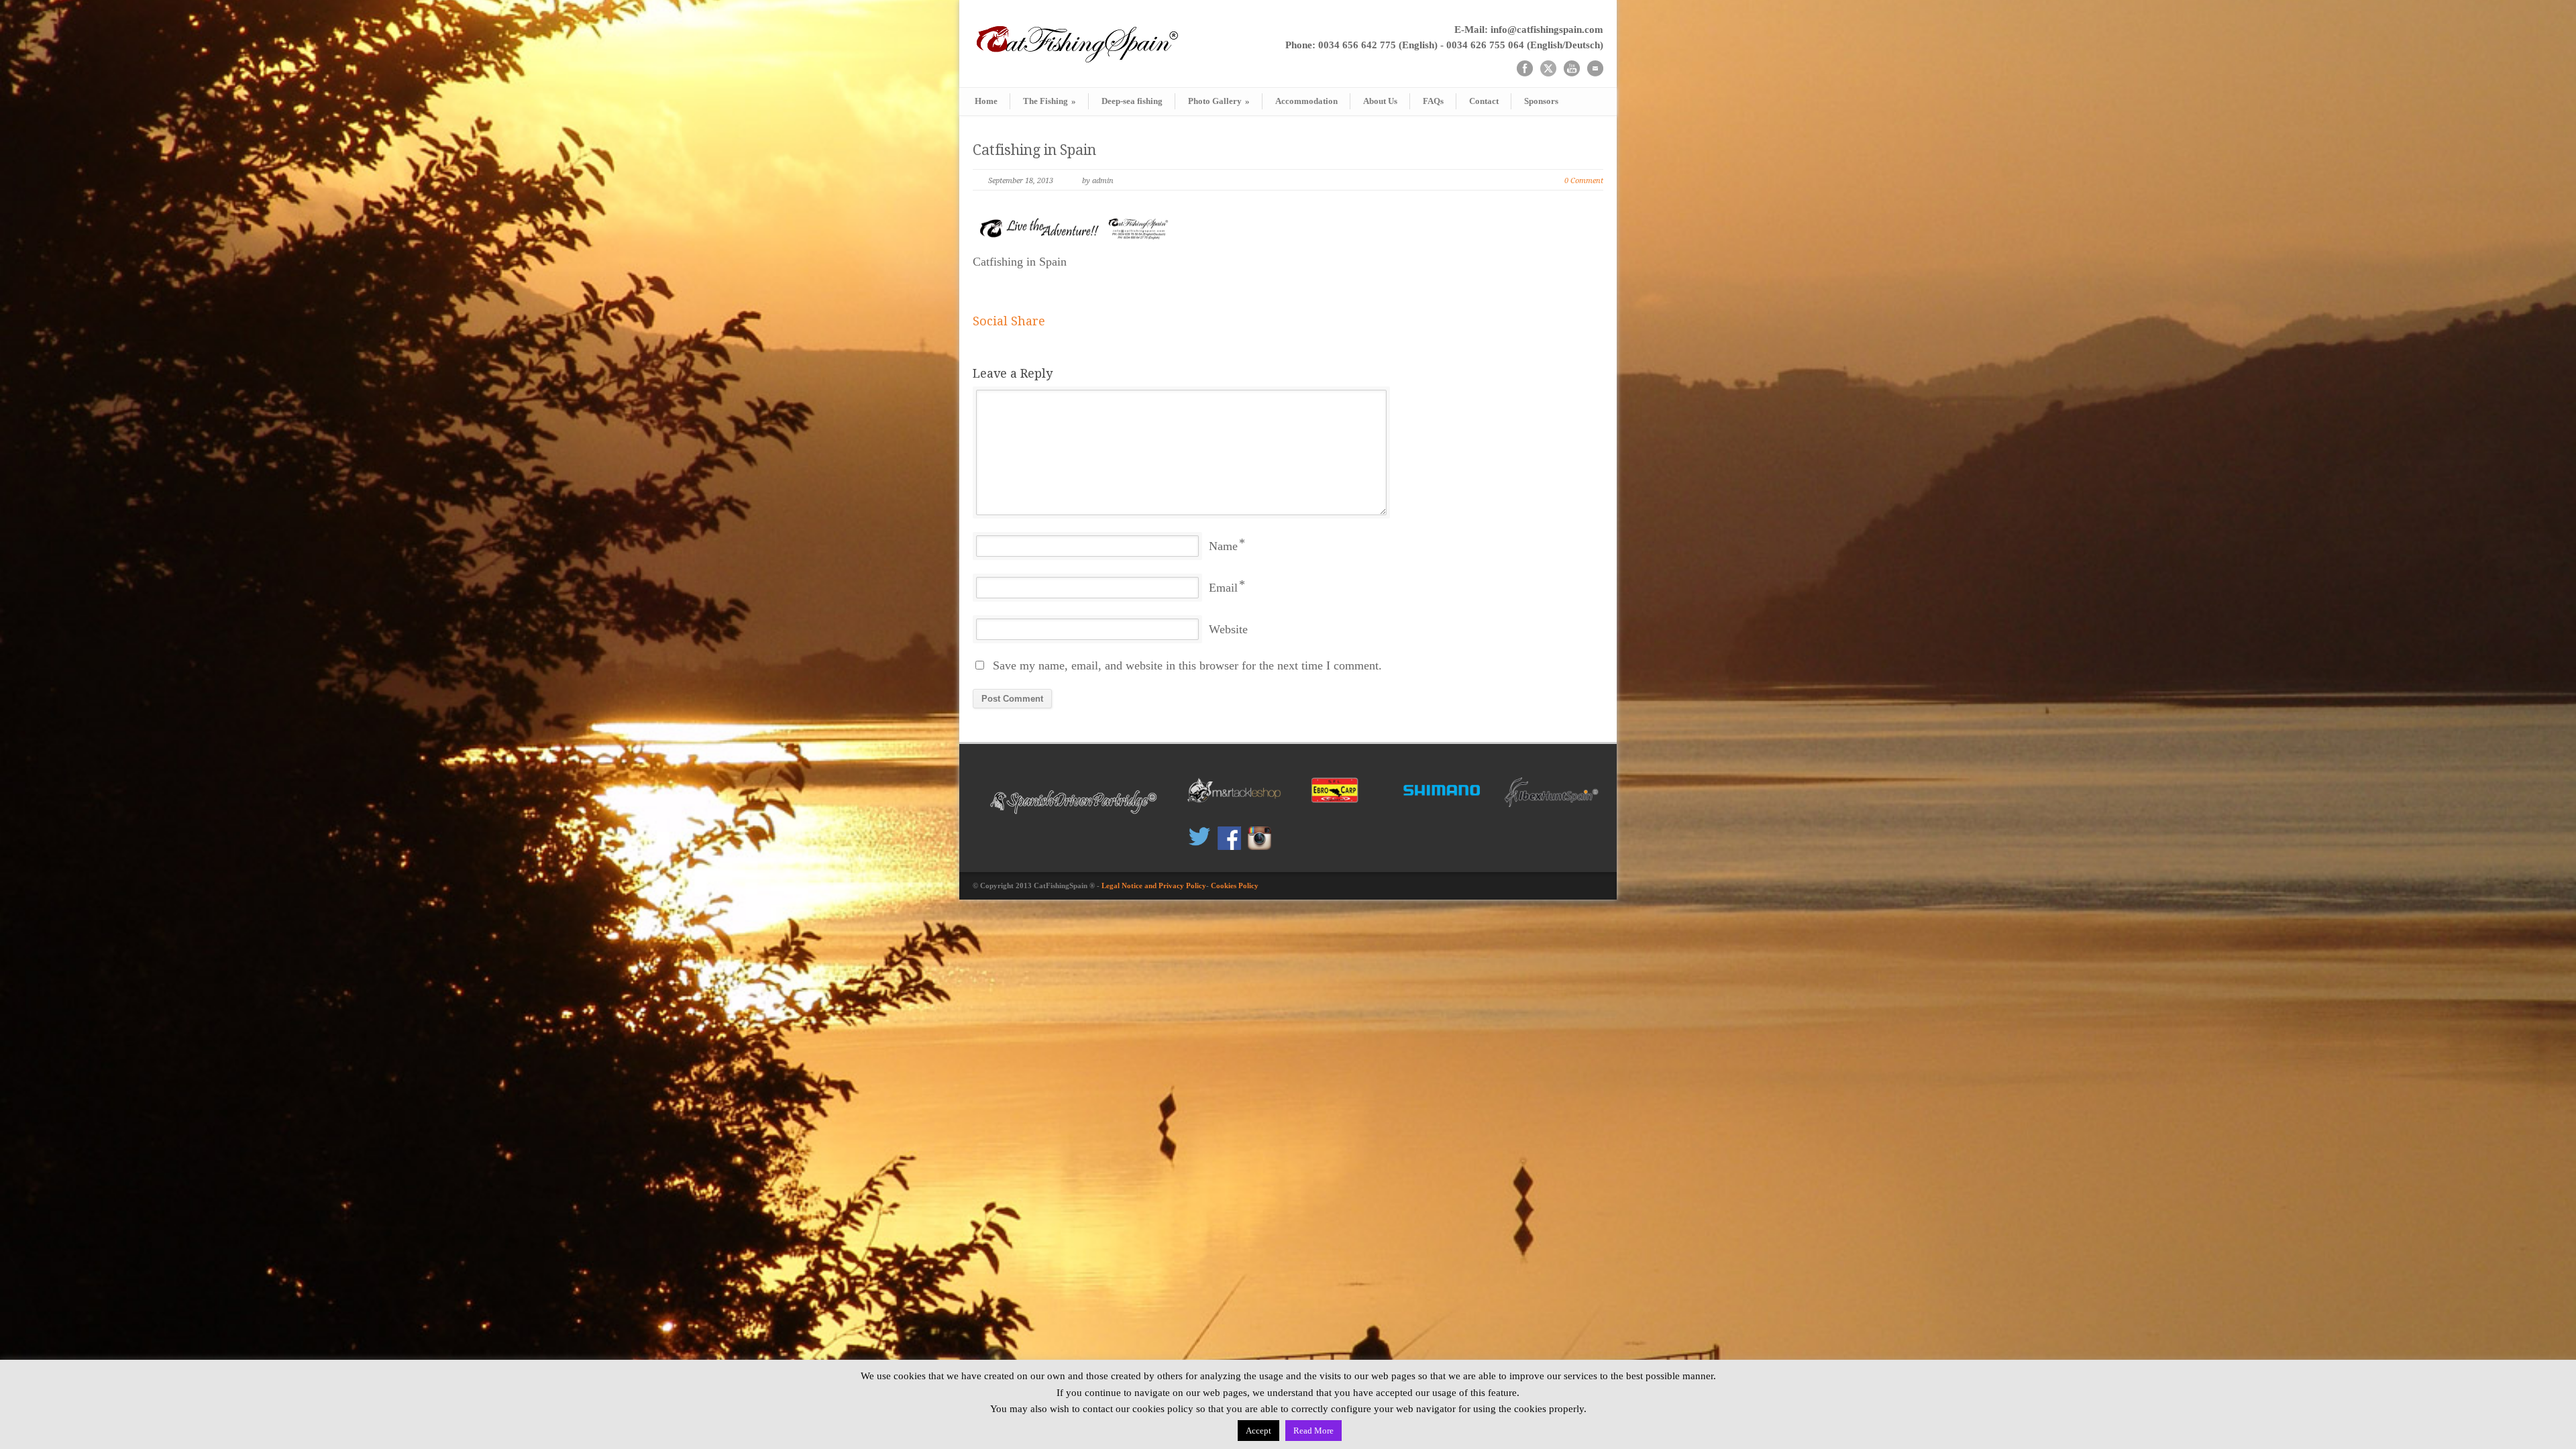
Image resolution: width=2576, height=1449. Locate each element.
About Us (1380, 101)
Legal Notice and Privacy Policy (1154, 885)
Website (1228, 629)
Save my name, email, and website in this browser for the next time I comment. (1187, 665)
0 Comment (1584, 181)
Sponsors (1541, 101)
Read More (1313, 1431)
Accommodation (1306, 101)
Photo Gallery (1219, 101)
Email (1223, 588)
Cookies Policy (1235, 885)
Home (986, 101)
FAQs (1433, 101)
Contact (1484, 101)
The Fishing (1050, 101)
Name (1223, 546)
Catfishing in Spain (1034, 150)
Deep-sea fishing (1132, 101)
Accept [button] (1258, 1431)
